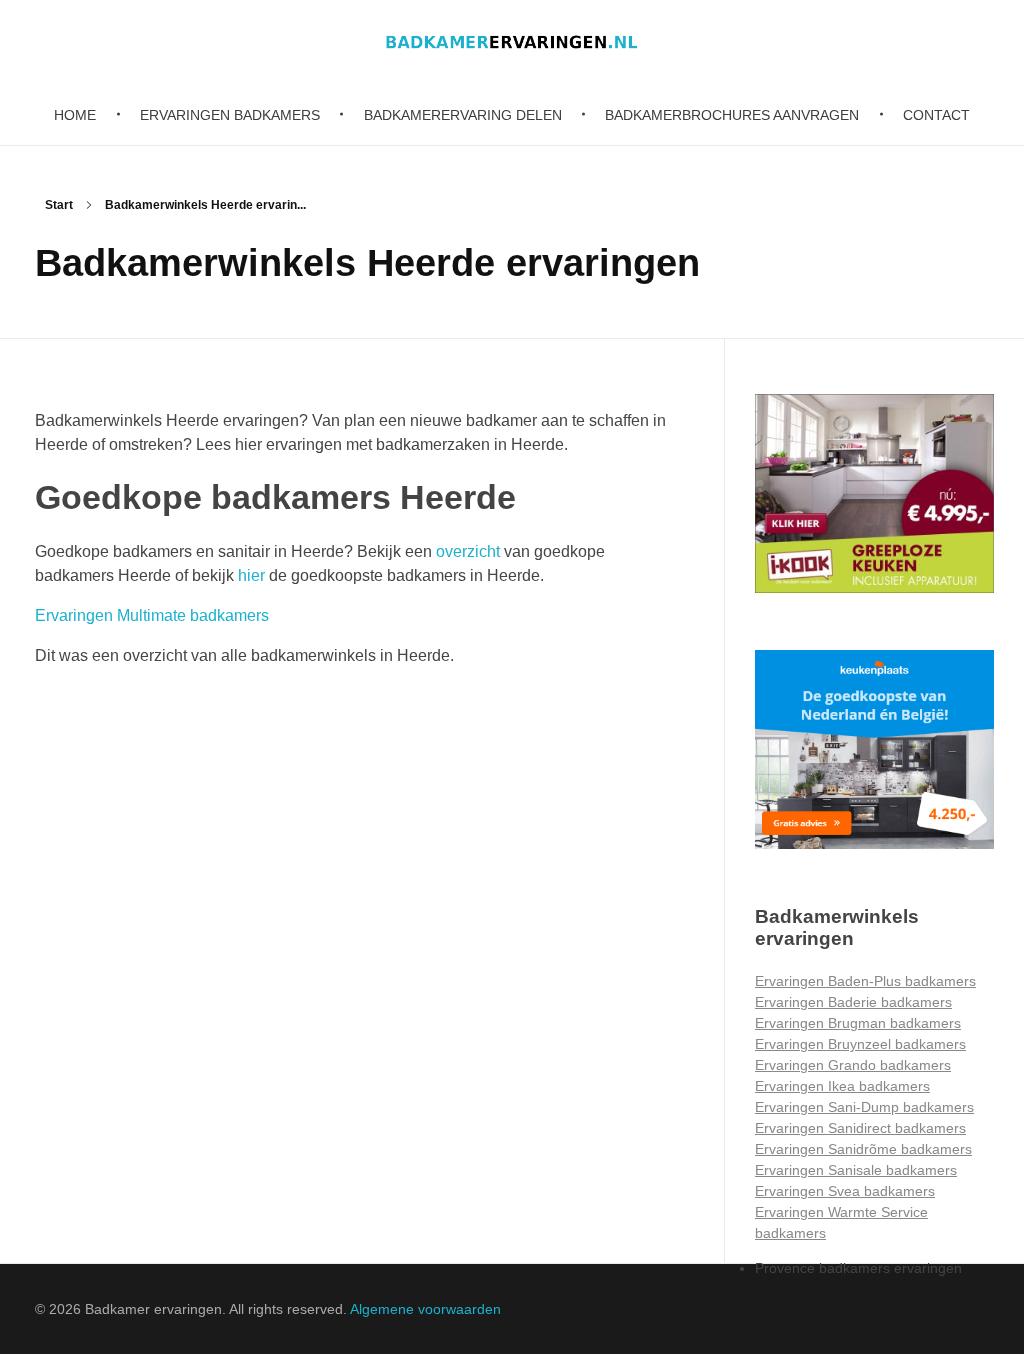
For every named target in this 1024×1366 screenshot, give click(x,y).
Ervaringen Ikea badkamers (842, 1086)
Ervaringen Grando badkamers (853, 1065)
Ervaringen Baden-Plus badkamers (865, 981)
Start (59, 205)
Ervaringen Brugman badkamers (858, 1023)
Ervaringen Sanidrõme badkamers (863, 1149)
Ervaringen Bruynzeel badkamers (860, 1044)
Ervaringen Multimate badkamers (152, 615)
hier (251, 575)
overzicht (468, 551)
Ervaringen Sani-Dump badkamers (864, 1107)
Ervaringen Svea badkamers (845, 1191)
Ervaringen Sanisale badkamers (856, 1170)
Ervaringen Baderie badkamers (853, 1002)
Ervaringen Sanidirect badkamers (860, 1128)
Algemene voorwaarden (425, 1309)
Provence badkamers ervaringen (858, 1268)
